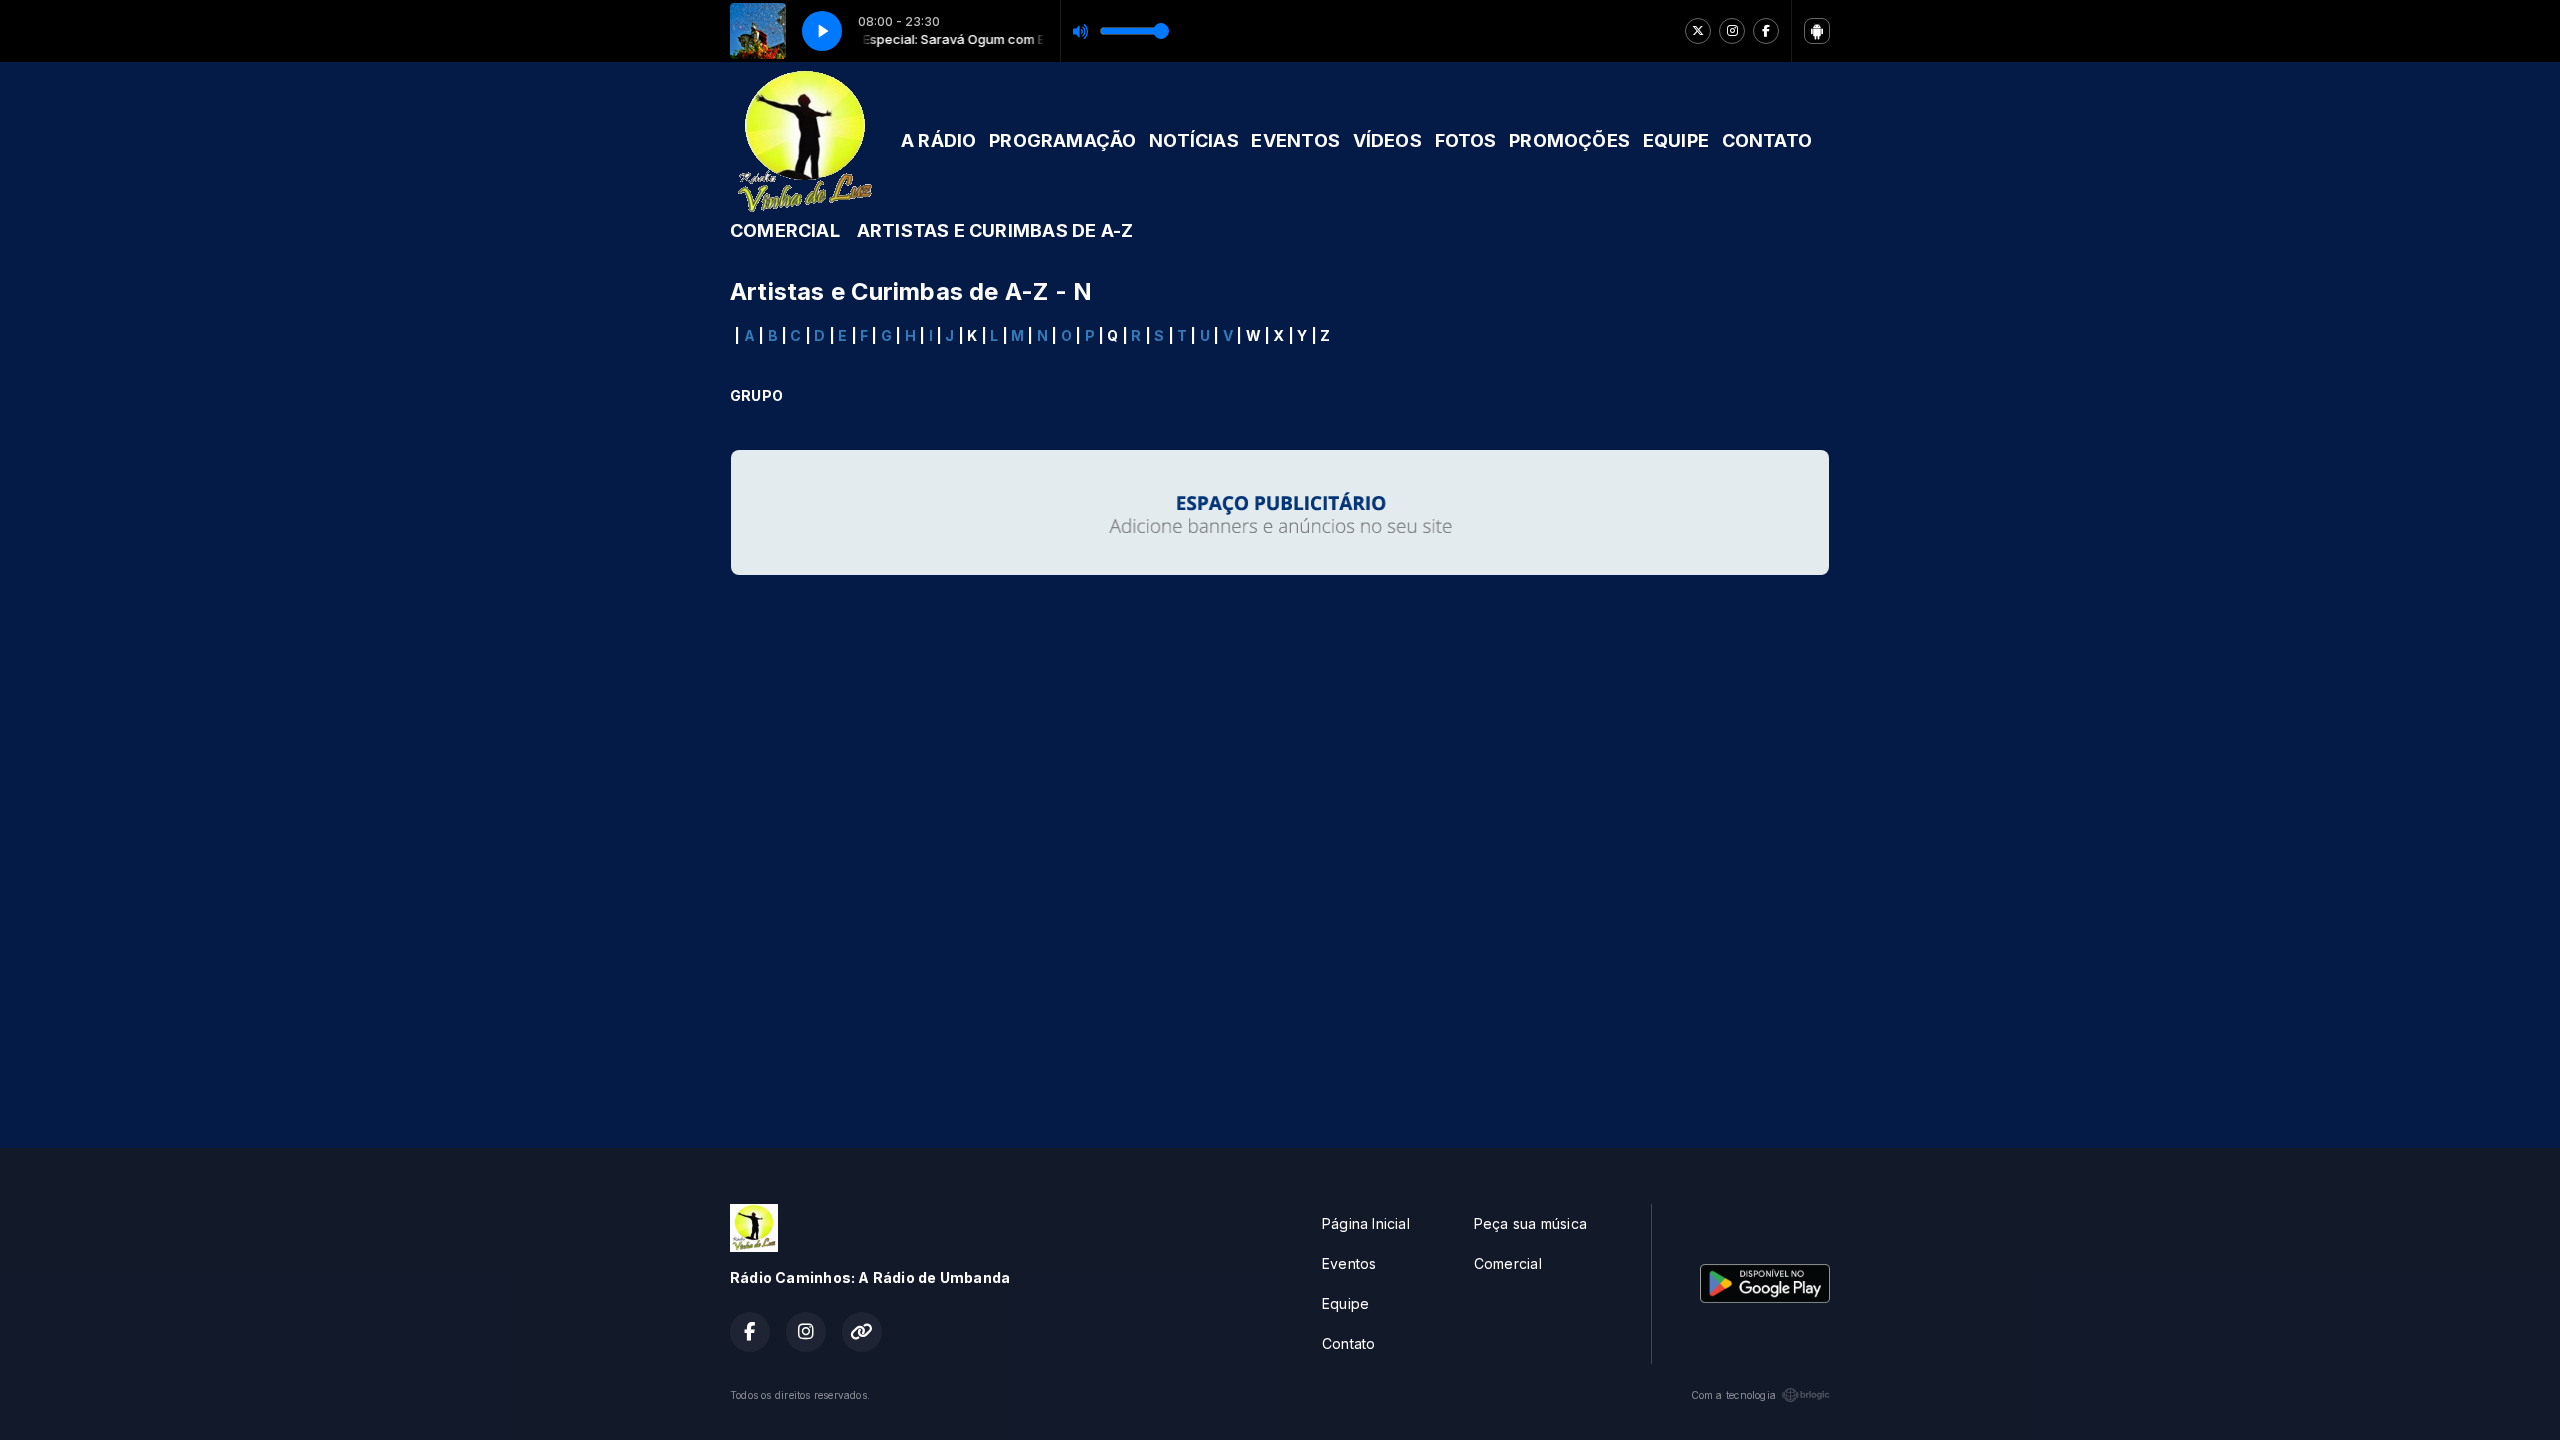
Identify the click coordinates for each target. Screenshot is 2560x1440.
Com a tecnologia (1733, 1395)
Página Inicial (1366, 1223)
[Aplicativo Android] (1817, 31)
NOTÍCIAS (1194, 140)
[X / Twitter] (1698, 31)
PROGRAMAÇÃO (1062, 140)
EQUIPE (1676, 140)
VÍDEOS (1387, 140)
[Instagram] (1732, 31)
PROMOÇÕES (1569, 140)
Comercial (1508, 1263)
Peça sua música (1530, 1223)
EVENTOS (1295, 140)
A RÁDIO (938, 140)
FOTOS (1466, 140)
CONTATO (1767, 140)
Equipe (1345, 1303)
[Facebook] (1766, 31)
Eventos (1349, 1263)
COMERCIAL (785, 230)
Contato (1348, 1343)
